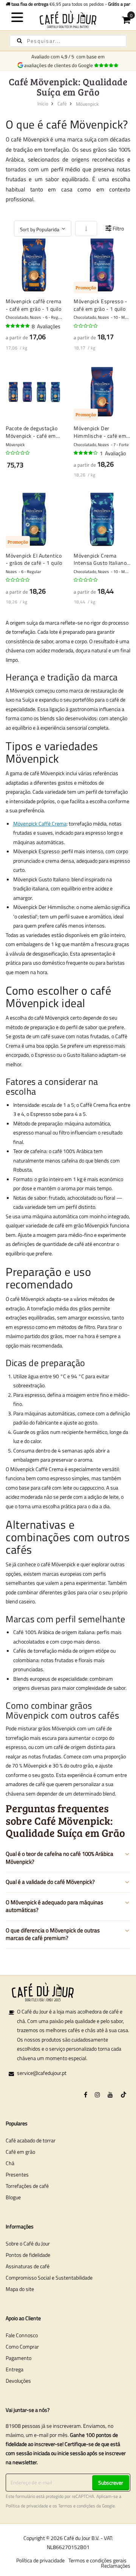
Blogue (13, 2197)
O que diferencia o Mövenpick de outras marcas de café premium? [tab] (53, 1934)
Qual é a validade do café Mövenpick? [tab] (50, 1882)
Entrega (15, 2369)
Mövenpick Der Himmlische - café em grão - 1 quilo (100, 432)
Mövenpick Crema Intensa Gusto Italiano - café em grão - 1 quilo (102, 559)
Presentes (17, 2174)
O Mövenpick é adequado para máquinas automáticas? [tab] (54, 1906)
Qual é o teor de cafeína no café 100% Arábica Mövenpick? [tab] (59, 1858)
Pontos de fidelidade (28, 2255)
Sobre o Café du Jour (28, 2243)
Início (43, 103)
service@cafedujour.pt (42, 2073)
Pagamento (19, 2358)
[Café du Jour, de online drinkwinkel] (68, 19)
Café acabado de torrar (31, 2140)
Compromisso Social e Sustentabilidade (49, 2278)
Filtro (118, 228)
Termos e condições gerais (97, 2560)
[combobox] (68, 41)
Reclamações (116, 2566)
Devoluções (18, 2381)
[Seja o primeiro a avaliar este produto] (86, 326)
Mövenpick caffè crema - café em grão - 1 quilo (34, 305)
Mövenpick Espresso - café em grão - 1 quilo (100, 305)
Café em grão (20, 2152)
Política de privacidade (27, 2506)
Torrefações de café (27, 2186)
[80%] (86, 453)
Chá (10, 2163)
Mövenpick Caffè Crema (40, 823)
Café (62, 103)
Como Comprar (22, 2346)
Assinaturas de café (28, 2266)
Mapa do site (20, 2289)
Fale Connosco (22, 2335)
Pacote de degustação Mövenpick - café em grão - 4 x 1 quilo (32, 432)
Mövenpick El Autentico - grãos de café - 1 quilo (34, 559)
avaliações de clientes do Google (60, 65)
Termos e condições (77, 2506)
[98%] (18, 326)
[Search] (19, 41)
